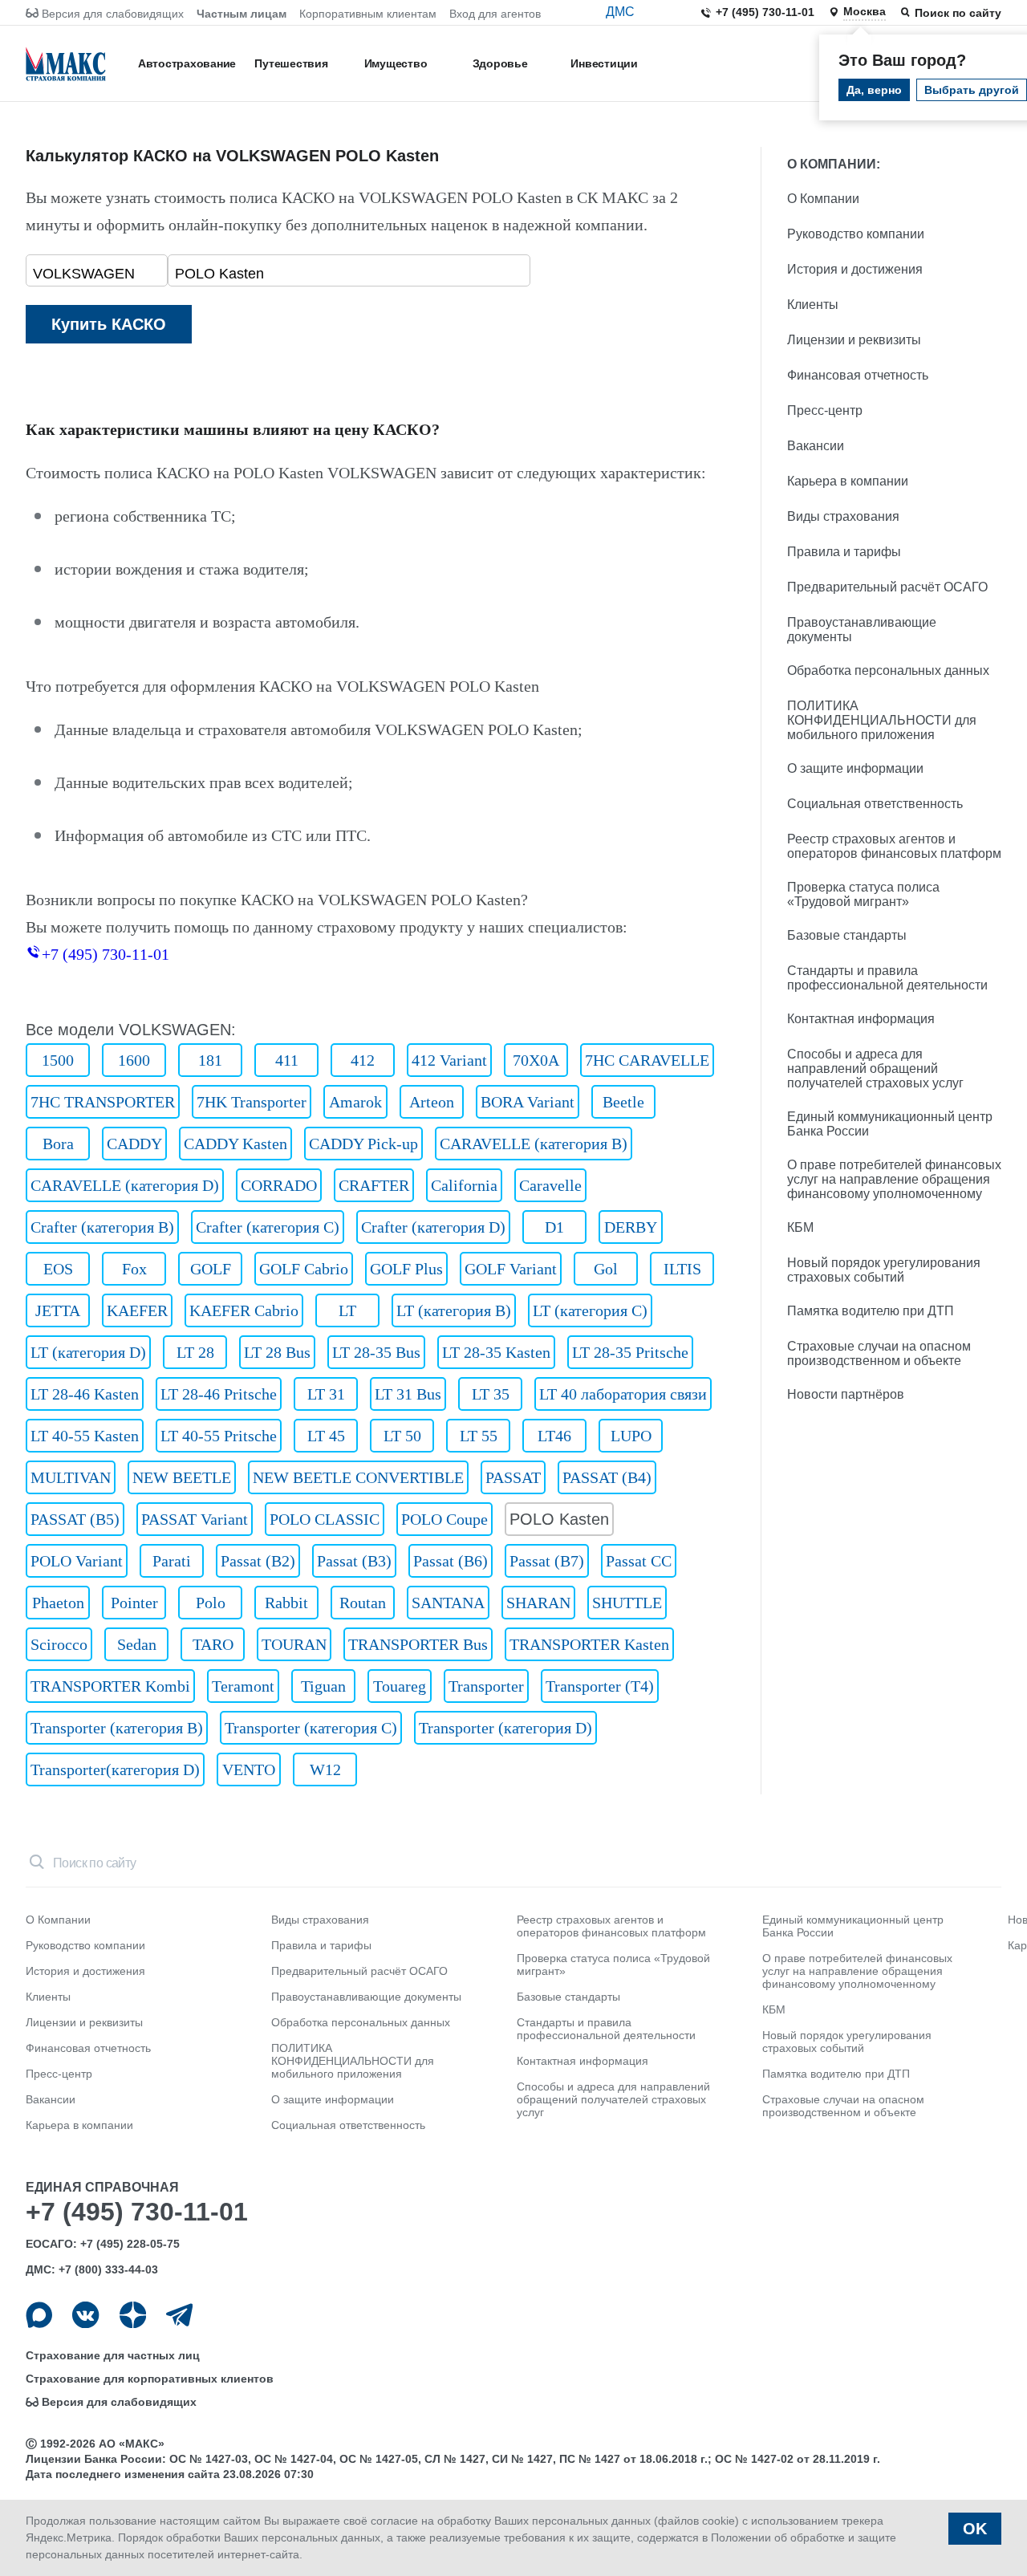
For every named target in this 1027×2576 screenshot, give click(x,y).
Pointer (134, 1603)
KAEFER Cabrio (244, 1310)
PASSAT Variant (195, 1519)
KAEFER (137, 1310)
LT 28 (195, 1352)
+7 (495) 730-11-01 (765, 12)
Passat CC (639, 1561)
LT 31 (326, 1394)
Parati (172, 1561)
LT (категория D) (88, 1352)
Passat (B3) (354, 1561)
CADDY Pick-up (363, 1144)
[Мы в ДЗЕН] (133, 2315)
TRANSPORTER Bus (418, 1644)
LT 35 (491, 1394)
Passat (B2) (258, 1561)
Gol (606, 1269)
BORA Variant (528, 1102)
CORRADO (279, 1185)
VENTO (249, 1769)
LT (347, 1310)
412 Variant (449, 1060)
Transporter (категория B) (117, 1728)
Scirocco (59, 1644)
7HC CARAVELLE (647, 1060)
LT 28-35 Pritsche (630, 1352)
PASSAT (513, 1477)
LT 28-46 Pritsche (219, 1394)
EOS (58, 1269)
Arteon (432, 1102)
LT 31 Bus (408, 1394)
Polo (211, 1603)
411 (287, 1060)
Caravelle (550, 1185)
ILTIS (682, 1269)
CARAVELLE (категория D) (125, 1185)
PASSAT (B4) (607, 1477)
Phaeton (58, 1603)
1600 (134, 1060)
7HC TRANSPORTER (103, 1102)
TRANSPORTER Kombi (110, 1686)
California (464, 1185)
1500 (58, 1060)
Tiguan (323, 1686)
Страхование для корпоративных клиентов (150, 2379)
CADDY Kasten (235, 1144)
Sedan (137, 1644)
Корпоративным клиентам (368, 14)
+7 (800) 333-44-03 (108, 2269)
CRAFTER (374, 1185)
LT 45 (326, 1436)
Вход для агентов (495, 14)
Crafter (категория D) (433, 1227)
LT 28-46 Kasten (85, 1394)
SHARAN (538, 1603)
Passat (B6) (451, 1561)
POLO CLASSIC (325, 1519)
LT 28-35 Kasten (496, 1352)
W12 (325, 1769)
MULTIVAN (71, 1477)
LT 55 (479, 1436)
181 (210, 1060)
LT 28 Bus (277, 1352)
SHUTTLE (627, 1603)
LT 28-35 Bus (376, 1352)
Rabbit (286, 1603)
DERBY (631, 1227)
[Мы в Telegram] (179, 2315)
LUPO (631, 1436)
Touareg (400, 1686)
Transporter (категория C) (311, 1728)
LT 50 (402, 1436)
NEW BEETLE (182, 1477)
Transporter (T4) (600, 1686)
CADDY (134, 1144)
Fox (134, 1269)
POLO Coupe (444, 1519)
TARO (213, 1644)
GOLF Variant (511, 1269)
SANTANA (448, 1603)
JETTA (58, 1310)
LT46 (554, 1436)
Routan (363, 1603)
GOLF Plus (406, 1269)
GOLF (211, 1269)
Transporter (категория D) (505, 1728)
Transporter (486, 1686)
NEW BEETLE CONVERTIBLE (358, 1477)
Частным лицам (242, 14)
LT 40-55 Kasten (85, 1436)
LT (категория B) (454, 1310)
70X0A (536, 1060)
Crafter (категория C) (268, 1227)
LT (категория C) (590, 1310)
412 (363, 1060)
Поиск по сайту (958, 13)
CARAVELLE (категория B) (534, 1144)
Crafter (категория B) (102, 1227)
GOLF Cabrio (304, 1269)
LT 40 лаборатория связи (623, 1394)
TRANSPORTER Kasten (589, 1644)
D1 (554, 1227)
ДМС (620, 12)
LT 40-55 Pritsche (219, 1436)
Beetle (623, 1102)
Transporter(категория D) (115, 1769)
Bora (58, 1144)
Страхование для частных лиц (113, 2355)
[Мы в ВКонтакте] (85, 2315)
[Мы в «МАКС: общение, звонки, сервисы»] (39, 2315)
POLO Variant (77, 1561)
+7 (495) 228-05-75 (130, 2244)
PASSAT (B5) (75, 1519)
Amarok (355, 1102)
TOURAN (294, 1644)
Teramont (243, 1686)
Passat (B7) (547, 1561)
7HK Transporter (252, 1102)
